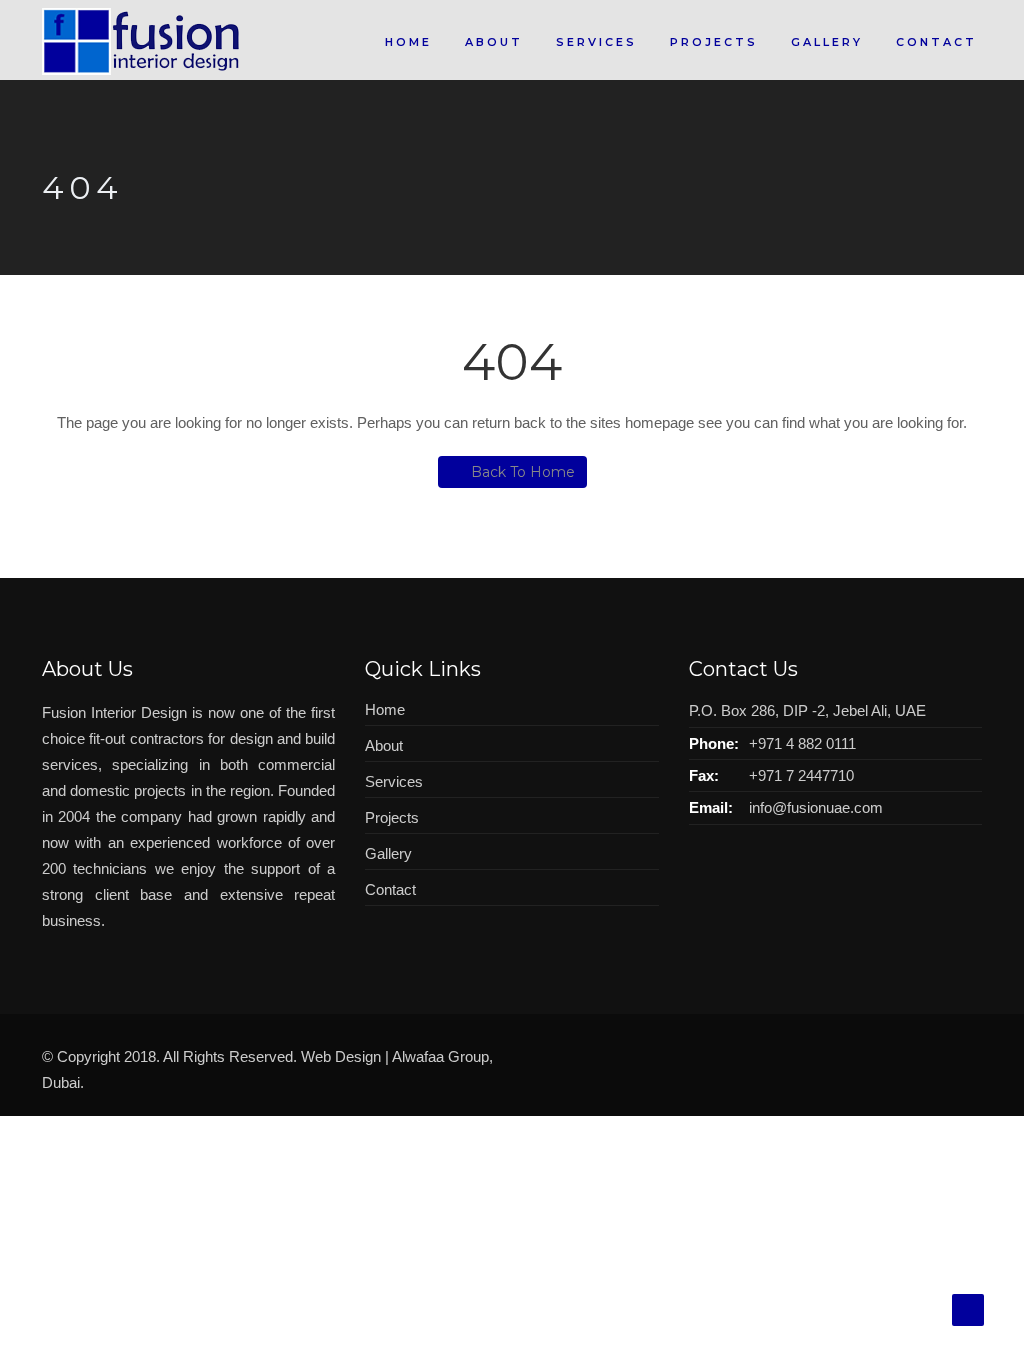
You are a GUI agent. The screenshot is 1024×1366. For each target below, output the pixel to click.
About (494, 42)
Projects (714, 42)
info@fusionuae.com (816, 807)
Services (596, 42)
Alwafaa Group (440, 1056)
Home (408, 42)
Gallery (827, 42)
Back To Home (523, 472)
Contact (936, 42)
